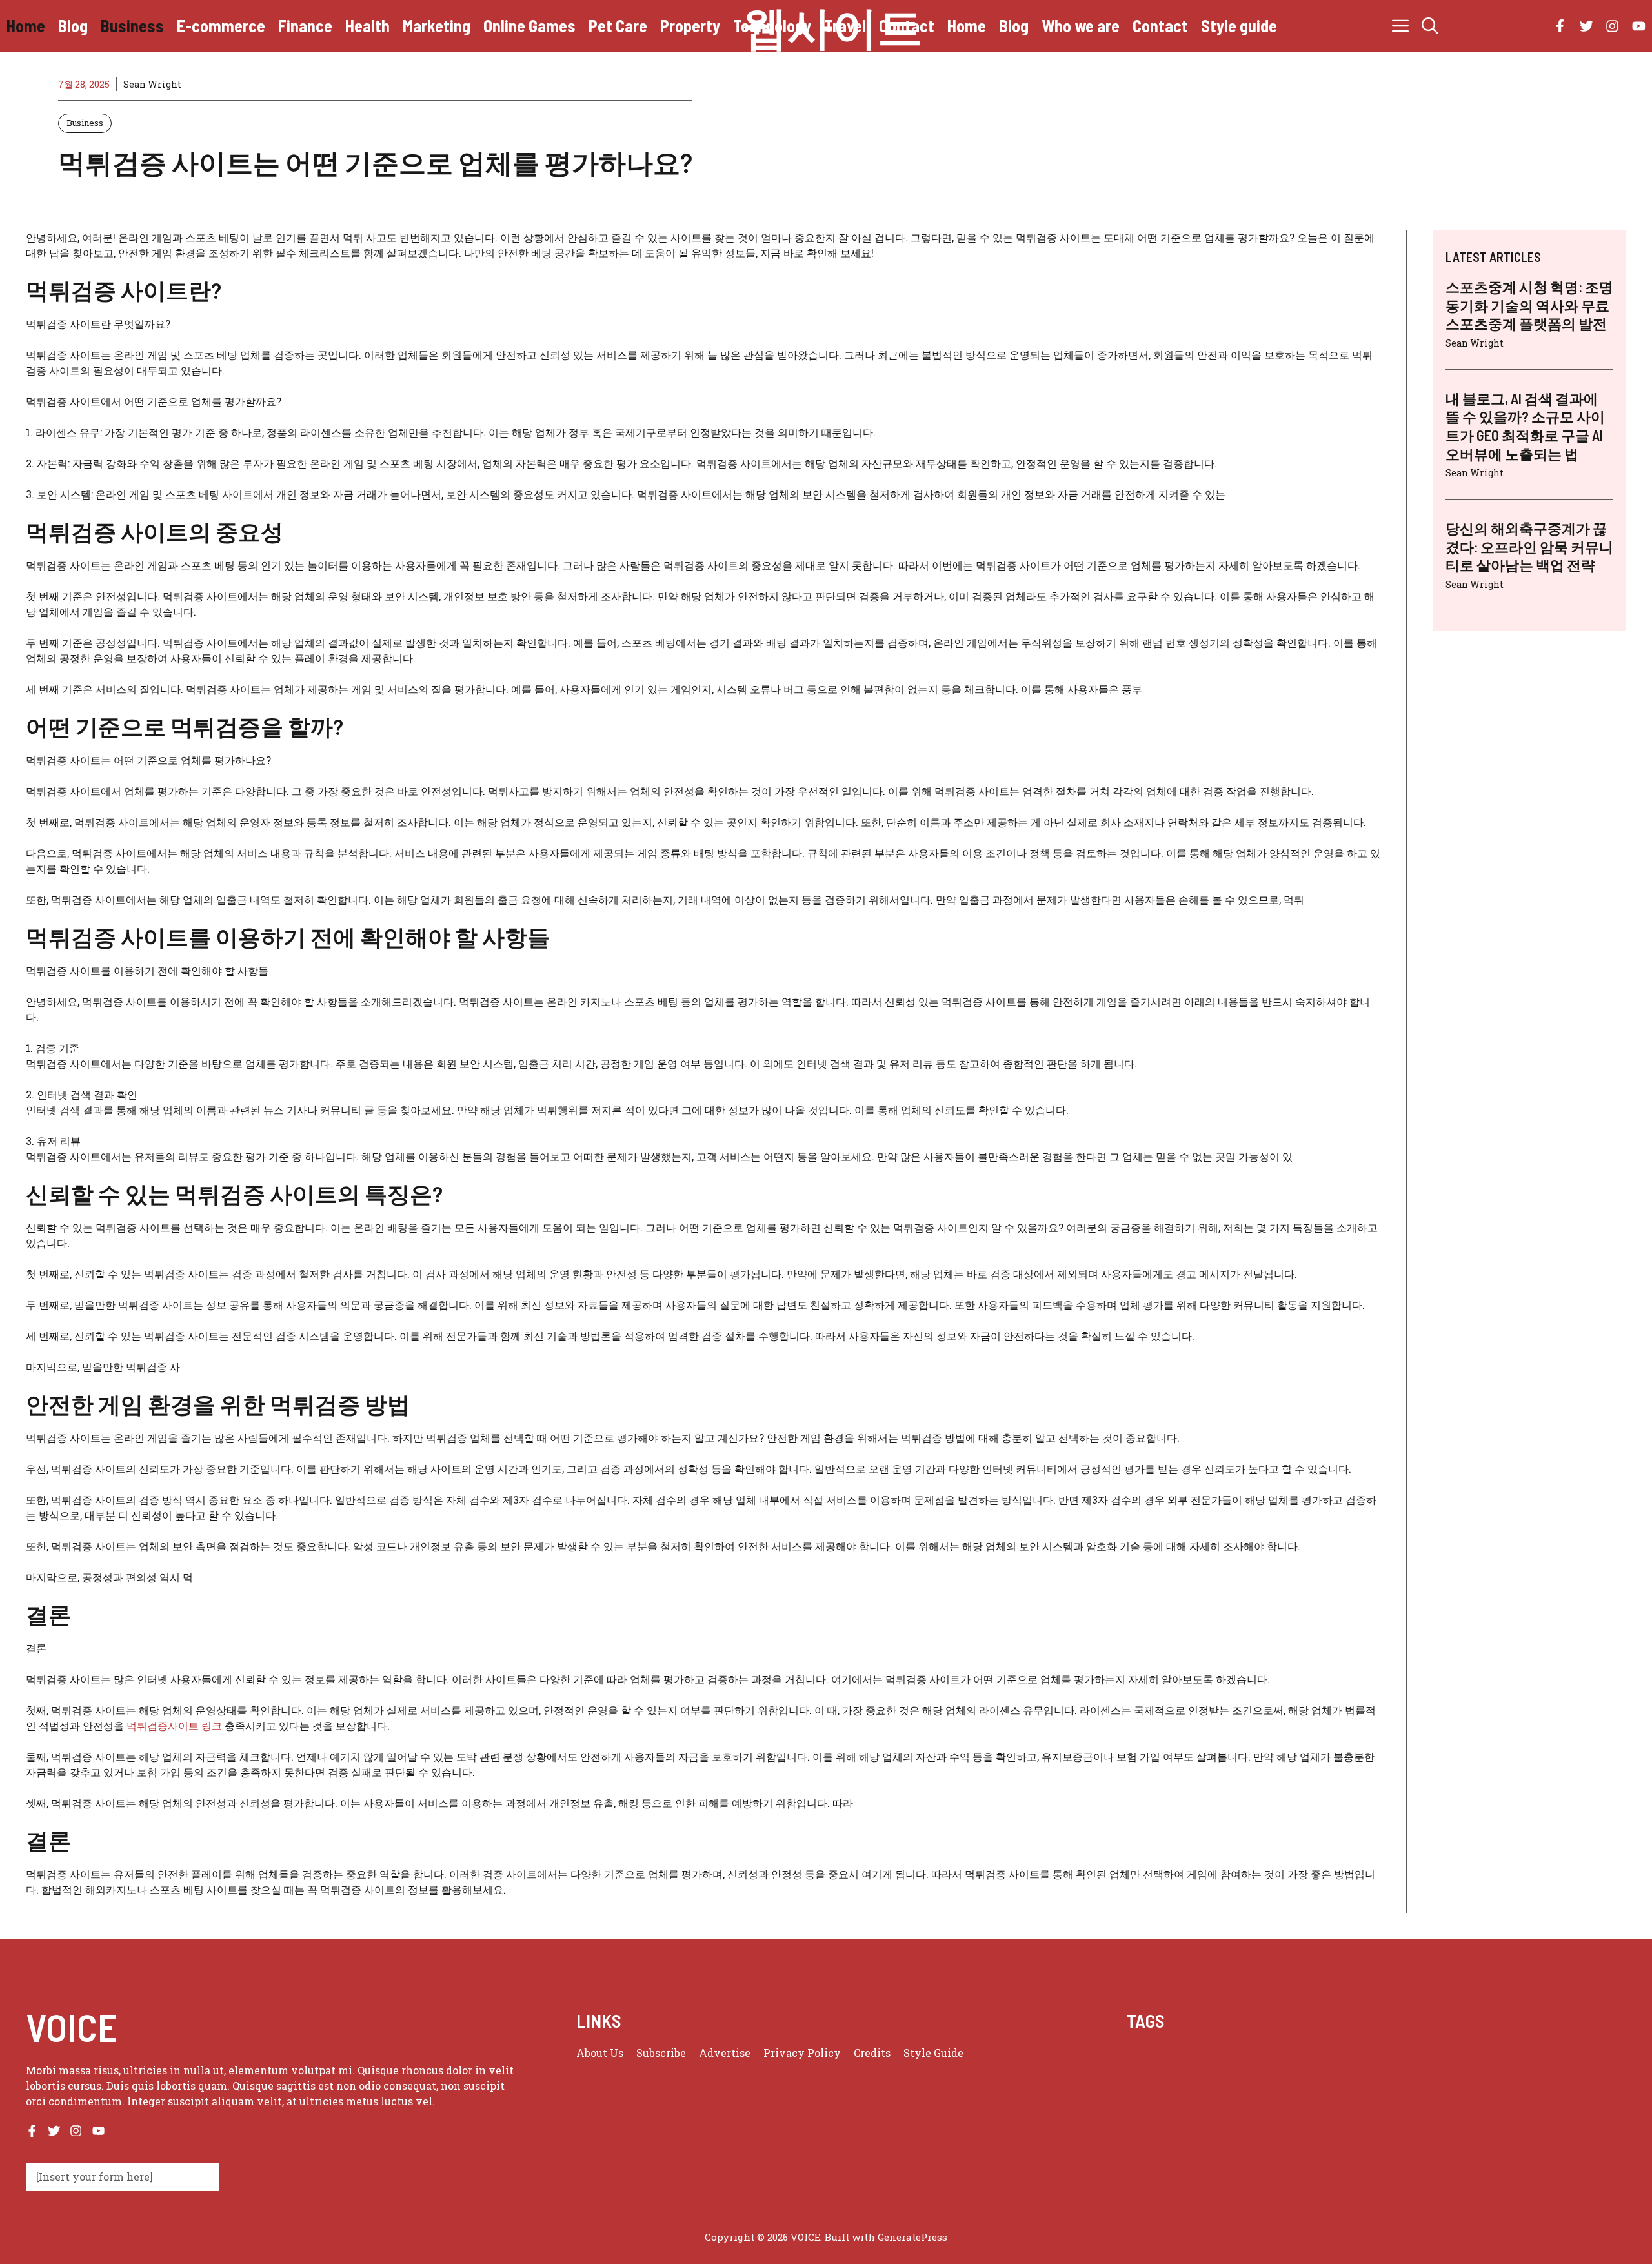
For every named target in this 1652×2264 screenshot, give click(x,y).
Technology (772, 25)
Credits (872, 2053)
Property (690, 25)
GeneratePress (912, 2237)
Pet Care (618, 25)
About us (600, 2053)
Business (132, 25)
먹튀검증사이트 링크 (174, 1725)
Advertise (725, 2053)
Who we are (1081, 25)
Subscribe (661, 2053)
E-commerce (221, 25)
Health (368, 25)
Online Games (529, 25)
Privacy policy (802, 2053)
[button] (1430, 26)
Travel (845, 25)
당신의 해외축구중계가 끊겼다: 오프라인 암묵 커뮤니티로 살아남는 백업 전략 (1529, 546)
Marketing (437, 25)
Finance (305, 25)
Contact (907, 25)
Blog (73, 25)
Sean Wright (152, 84)
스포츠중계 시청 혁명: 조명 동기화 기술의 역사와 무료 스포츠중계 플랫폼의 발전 (1529, 305)
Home (26, 25)
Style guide (1239, 25)
